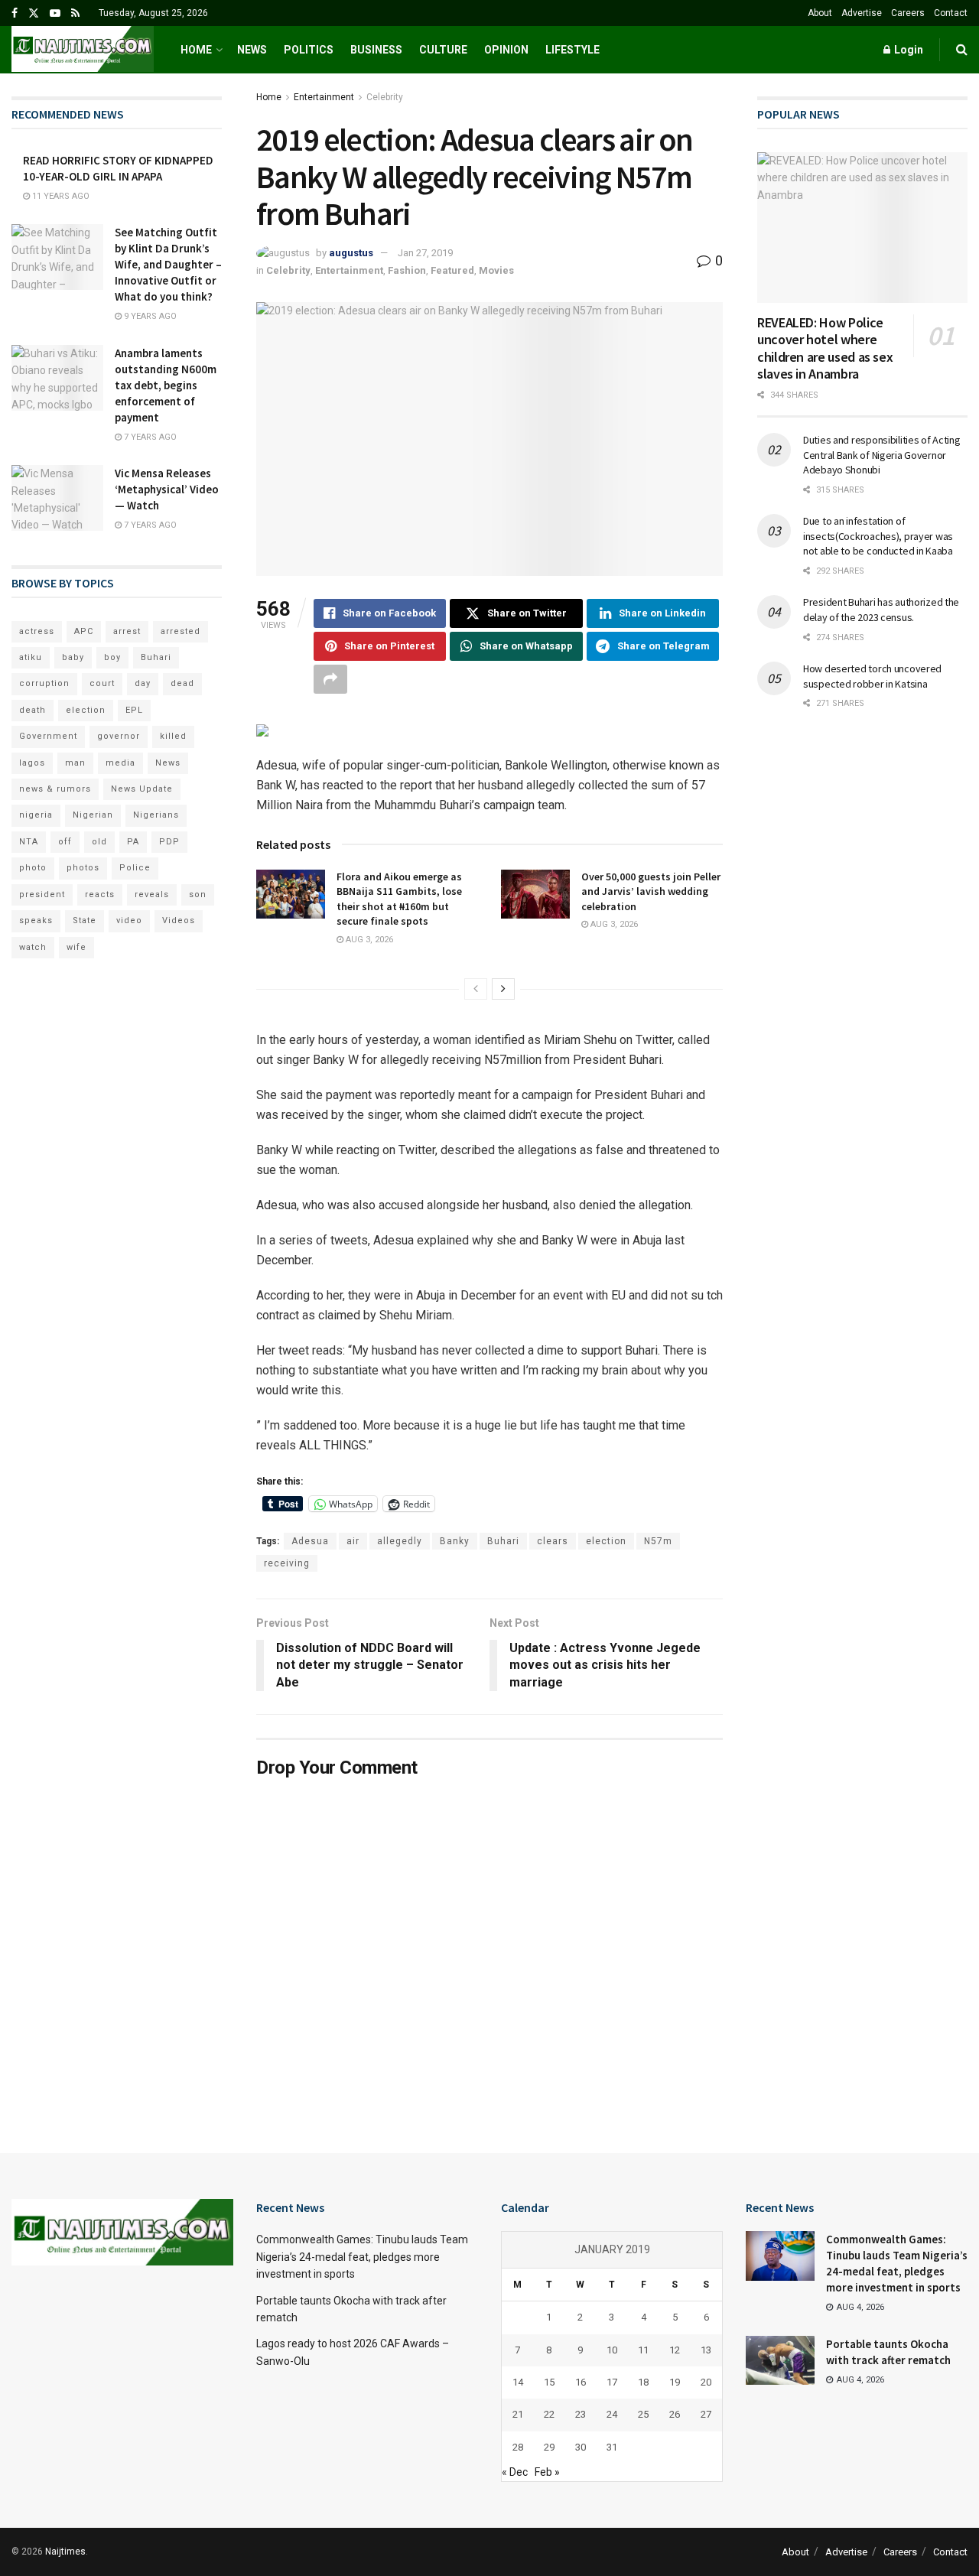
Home (196, 50)
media (120, 763)
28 (518, 2447)
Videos (179, 920)
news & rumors (55, 789)
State (85, 920)
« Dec (515, 2472)
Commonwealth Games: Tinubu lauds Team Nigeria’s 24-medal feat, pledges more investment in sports (362, 2257)
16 (581, 2382)
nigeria (36, 815)
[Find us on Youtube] (55, 13)
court (102, 683)
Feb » (547, 2472)
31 (612, 2447)
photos (83, 868)
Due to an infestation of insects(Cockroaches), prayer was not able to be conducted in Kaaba (878, 536)
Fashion (407, 270)
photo (33, 868)
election (606, 1541)
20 (706, 2382)
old (99, 842)
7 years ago (149, 437)
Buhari (503, 1541)
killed (173, 736)
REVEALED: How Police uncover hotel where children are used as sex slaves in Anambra (825, 348)
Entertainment (324, 97)
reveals (152, 894)
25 (643, 2414)
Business (376, 50)
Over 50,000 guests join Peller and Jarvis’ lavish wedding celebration (651, 891)
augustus (351, 253)
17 (612, 2382)
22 (549, 2414)
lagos (32, 763)
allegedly (400, 1541)
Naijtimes (65, 2552)
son (198, 894)
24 (612, 2414)
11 (643, 2350)
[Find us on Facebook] (15, 13)
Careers (908, 13)
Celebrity (385, 97)
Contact (951, 13)
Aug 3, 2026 (368, 940)
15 (549, 2382)
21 (518, 2414)
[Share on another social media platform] (330, 679)
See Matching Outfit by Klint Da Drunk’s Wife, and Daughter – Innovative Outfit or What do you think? (168, 264)
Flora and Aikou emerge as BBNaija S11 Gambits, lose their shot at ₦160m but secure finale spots (399, 899)
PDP (169, 842)
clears (553, 1541)
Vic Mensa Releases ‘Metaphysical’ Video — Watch (167, 489)
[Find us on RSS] (75, 13)
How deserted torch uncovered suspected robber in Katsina (872, 676)
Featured (452, 270)
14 (518, 2382)
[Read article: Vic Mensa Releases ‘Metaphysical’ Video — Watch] (57, 498)
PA (133, 842)
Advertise (862, 13)
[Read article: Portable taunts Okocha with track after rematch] (780, 2360)
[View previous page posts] (476, 989)
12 (675, 2350)
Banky (455, 1541)
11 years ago (60, 196)
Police (135, 868)
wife (76, 947)
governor (119, 736)
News (252, 50)
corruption (44, 683)
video (129, 920)
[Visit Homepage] (83, 50)
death (33, 710)
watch (33, 947)
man (75, 763)
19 (675, 2382)
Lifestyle (572, 50)
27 (706, 2414)
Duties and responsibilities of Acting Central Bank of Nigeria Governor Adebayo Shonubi (882, 455)
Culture (443, 50)
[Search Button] (962, 50)
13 (706, 2350)
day (143, 683)
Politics (309, 50)
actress (37, 631)
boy (112, 657)
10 (612, 2350)
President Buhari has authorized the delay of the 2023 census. (881, 610)
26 (675, 2414)
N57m (658, 1541)
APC (84, 631)
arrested (181, 631)
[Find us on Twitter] (34, 13)
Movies (496, 270)
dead (182, 683)
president (42, 894)
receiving (287, 1563)
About (820, 13)
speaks (36, 920)
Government (48, 736)
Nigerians (156, 815)
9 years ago (149, 316)
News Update (142, 789)
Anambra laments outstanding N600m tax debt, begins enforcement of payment (166, 385)
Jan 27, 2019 (425, 253)
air (353, 1541)
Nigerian (93, 815)
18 (643, 2382)
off (65, 842)
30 (581, 2447)
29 (549, 2447)
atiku (31, 657)
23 (581, 2414)
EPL (134, 710)
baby (73, 657)
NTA (29, 842)
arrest (127, 631)
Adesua (310, 1541)
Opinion (506, 50)
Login (907, 50)
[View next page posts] (503, 989)
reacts (100, 894)
